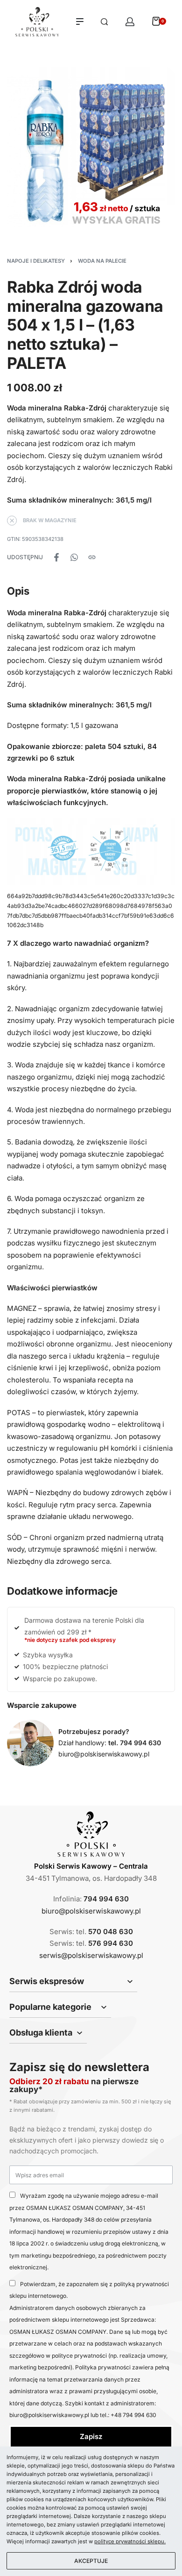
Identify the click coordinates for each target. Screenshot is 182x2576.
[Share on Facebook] (56, 557)
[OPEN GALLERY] (91, 151)
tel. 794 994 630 (135, 1743)
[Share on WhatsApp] (74, 557)
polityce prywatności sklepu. (130, 2541)
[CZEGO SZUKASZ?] (104, 22)
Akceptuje (91, 2561)
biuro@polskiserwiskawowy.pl (104, 1754)
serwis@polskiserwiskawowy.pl (91, 1955)
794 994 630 (106, 1899)
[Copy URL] (92, 557)
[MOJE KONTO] (130, 22)
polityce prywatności (79, 2356)
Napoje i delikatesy (36, 261)
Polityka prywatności (104, 2367)
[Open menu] (80, 22)
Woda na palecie (102, 261)
